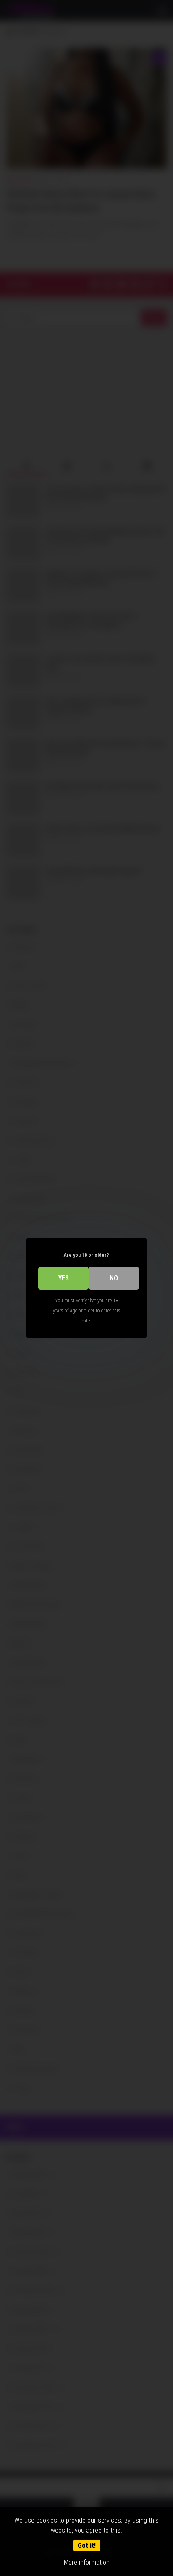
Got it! (87, 2546)
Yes (64, 1278)
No (114, 1278)
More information (87, 2562)
